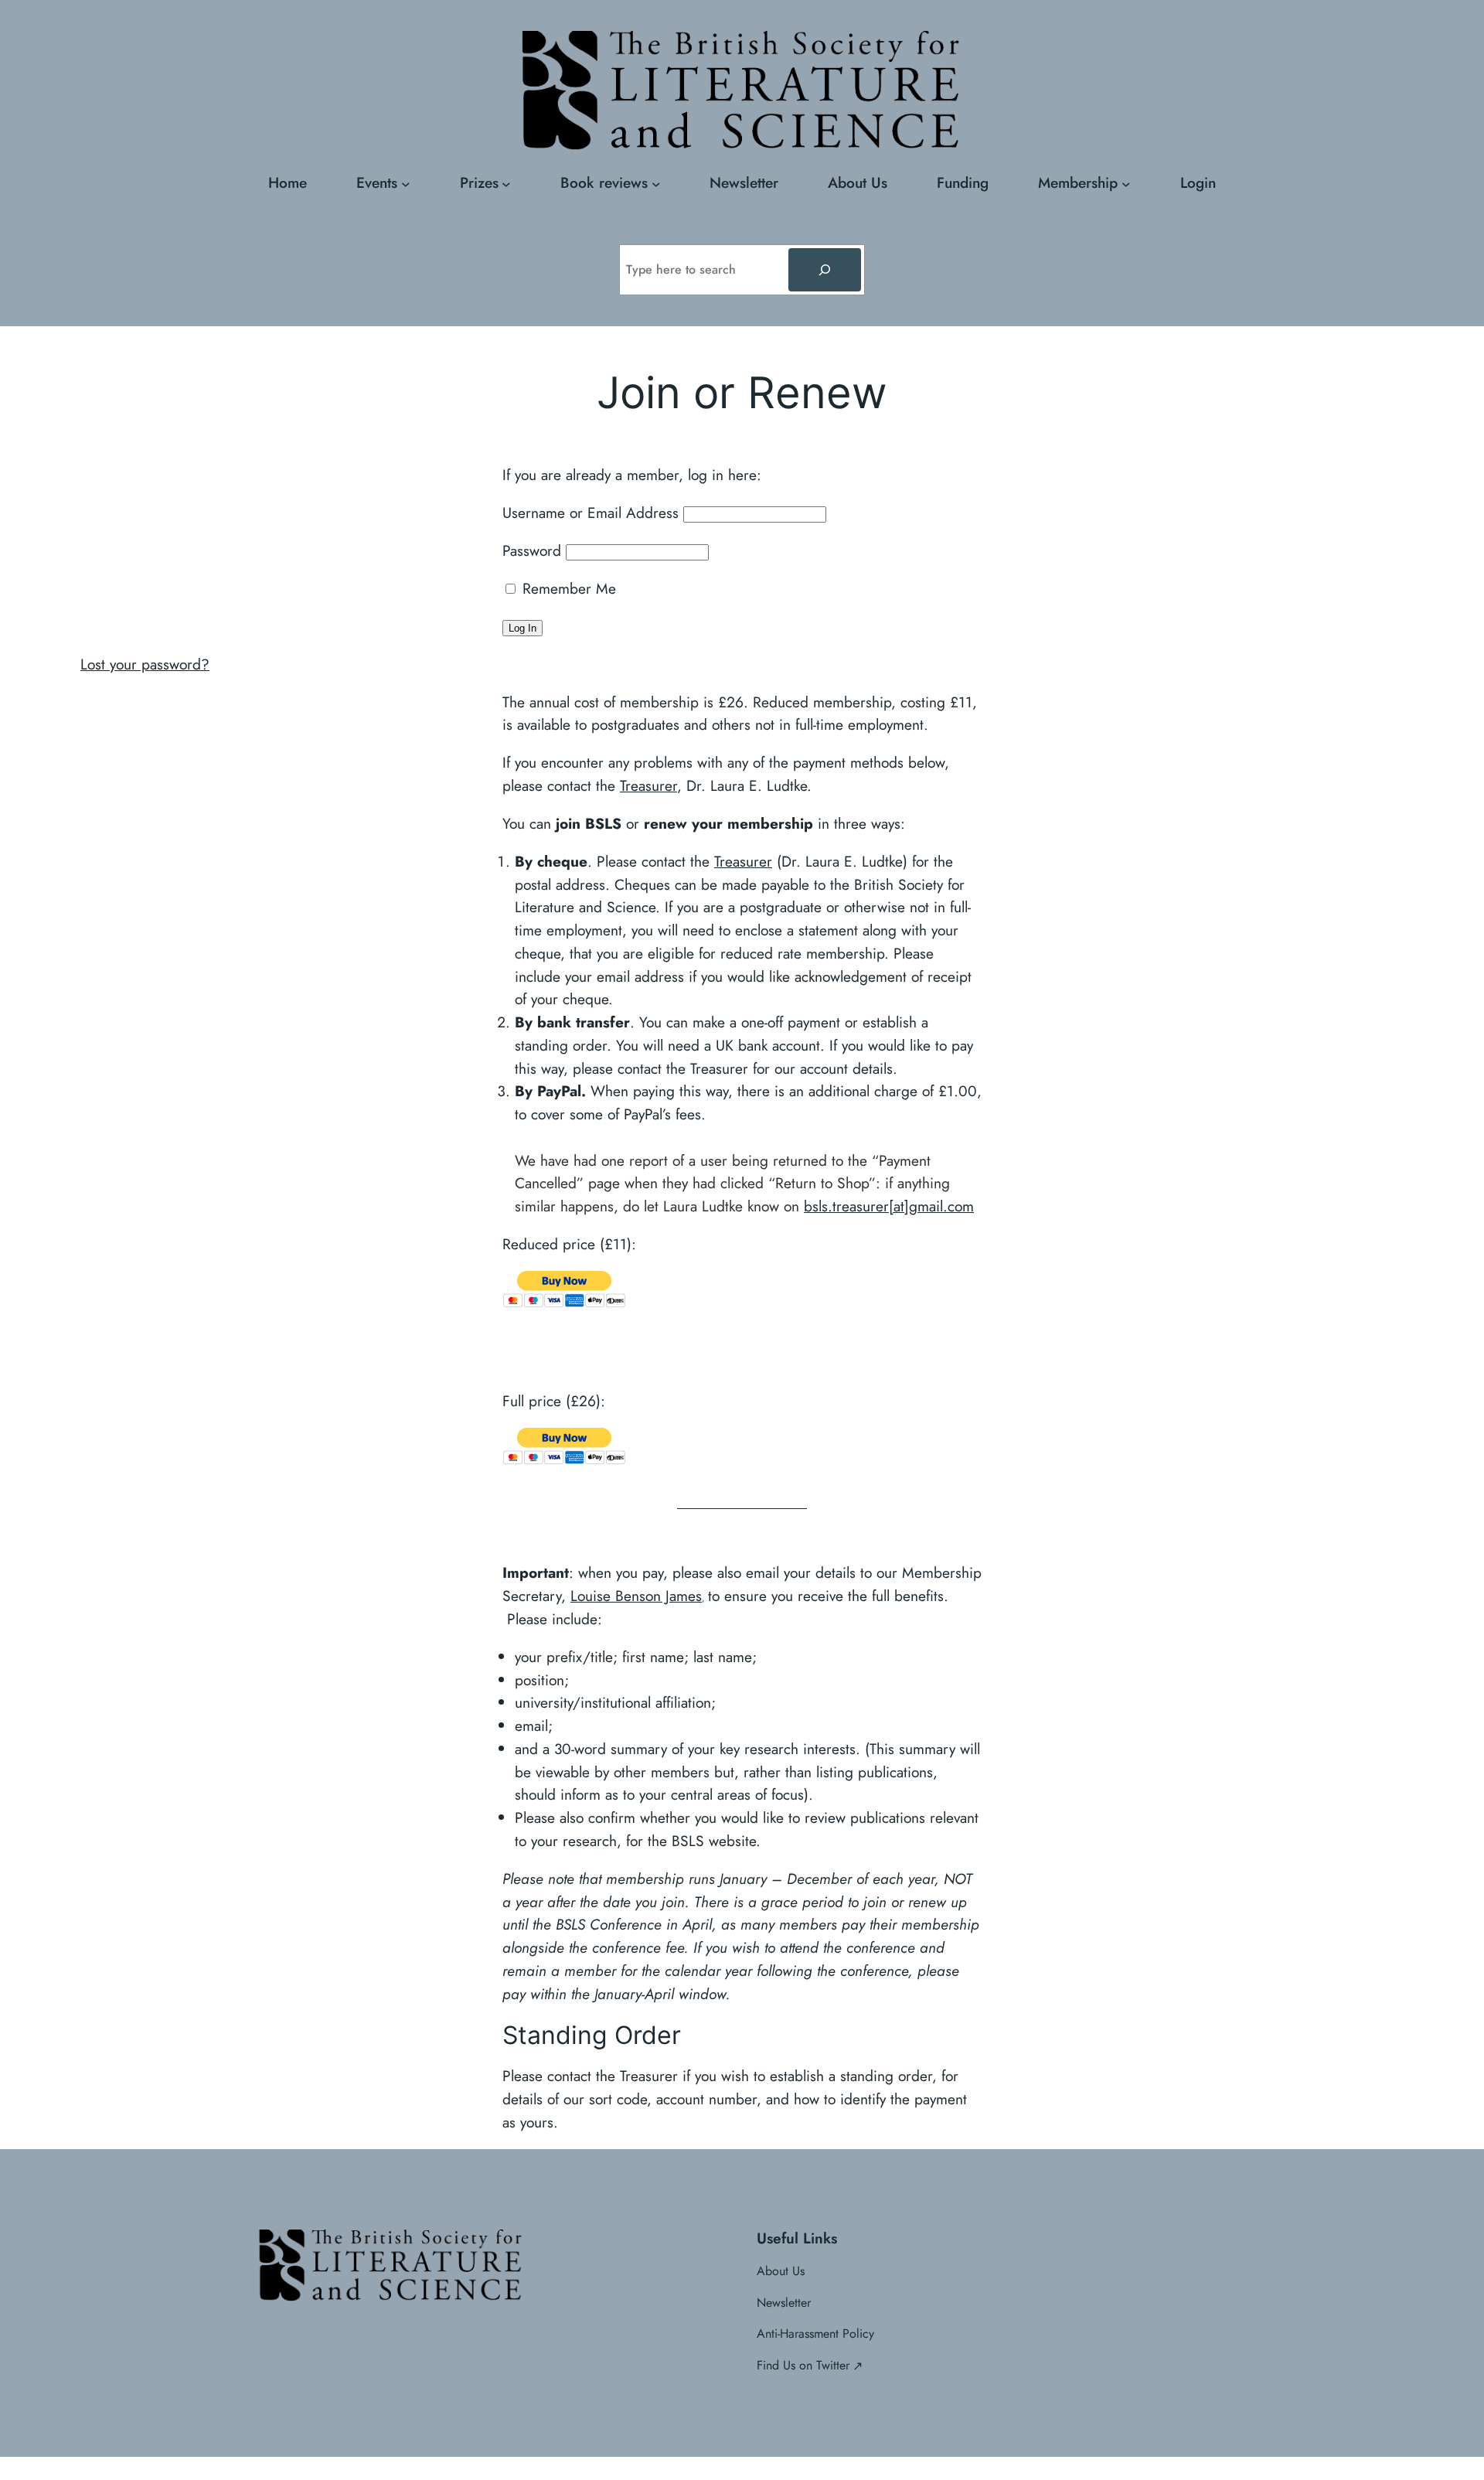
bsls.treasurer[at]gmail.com (889, 1206)
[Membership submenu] (1126, 183)
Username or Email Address (591, 513)
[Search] (825, 270)
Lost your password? (145, 664)
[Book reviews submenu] (656, 183)
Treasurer (648, 785)
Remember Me (567, 588)
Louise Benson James (636, 1596)
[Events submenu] (406, 183)
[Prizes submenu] (506, 183)
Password (532, 550)
